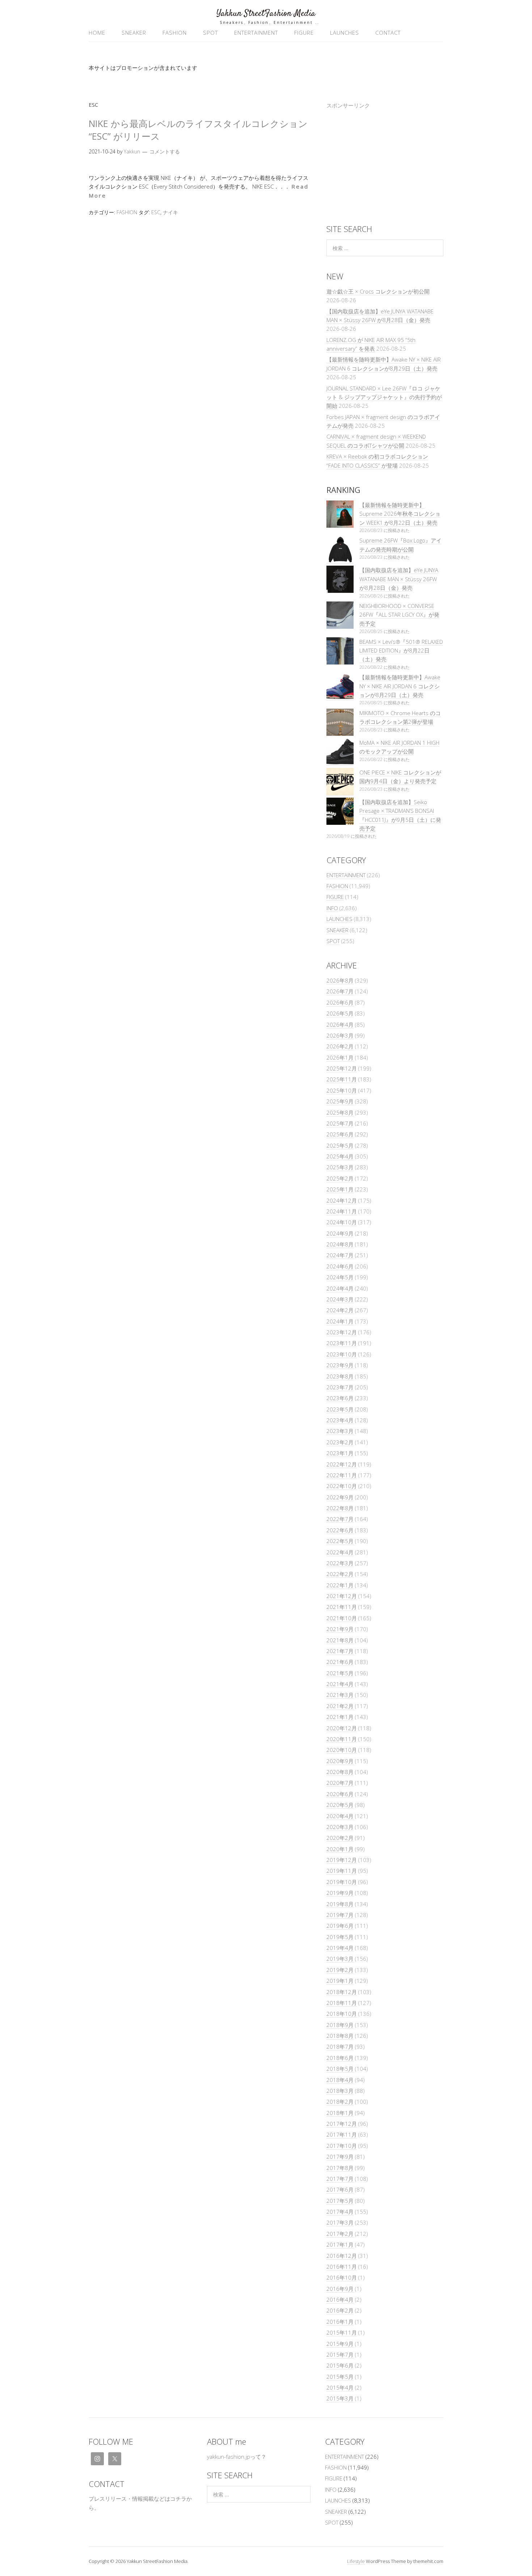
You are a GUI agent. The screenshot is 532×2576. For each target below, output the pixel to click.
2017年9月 (340, 2157)
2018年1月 (340, 2113)
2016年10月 (342, 2277)
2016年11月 (342, 2267)
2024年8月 (340, 1244)
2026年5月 (340, 1013)
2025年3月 (340, 1167)
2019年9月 (340, 1893)
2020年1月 (340, 1849)
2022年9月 (340, 1497)
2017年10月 (342, 2146)
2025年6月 (340, 1134)
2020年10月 (342, 1750)
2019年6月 (340, 1926)
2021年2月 (340, 1706)
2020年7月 (340, 1783)
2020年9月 (340, 1761)
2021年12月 (342, 1596)
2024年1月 (340, 1321)
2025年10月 (342, 1090)
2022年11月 (342, 1475)
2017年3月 (340, 2222)
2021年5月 (340, 1673)
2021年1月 (340, 1717)
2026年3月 (340, 1035)
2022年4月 (340, 1552)
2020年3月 (340, 1827)
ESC (156, 212)
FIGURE (304, 33)
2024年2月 (340, 1310)
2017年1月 (340, 2245)
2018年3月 (340, 2091)
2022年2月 (340, 1574)
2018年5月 (340, 2069)
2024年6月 (340, 1266)
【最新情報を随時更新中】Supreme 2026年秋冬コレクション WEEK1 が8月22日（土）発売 (400, 514)
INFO (332, 908)
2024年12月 (342, 1200)
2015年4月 (340, 2387)
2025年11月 (342, 1079)
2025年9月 (340, 1101)
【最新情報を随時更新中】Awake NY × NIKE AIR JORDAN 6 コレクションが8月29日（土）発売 (400, 686)
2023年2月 (340, 1442)
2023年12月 (342, 1332)
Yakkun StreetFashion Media (266, 14)
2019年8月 (340, 1904)
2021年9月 (340, 1629)
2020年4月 (340, 1816)
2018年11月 (342, 2003)
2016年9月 (340, 2289)
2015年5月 (340, 2377)
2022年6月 (340, 1530)
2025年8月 (340, 1112)
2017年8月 (340, 2168)
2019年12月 (342, 1860)
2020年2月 (340, 1838)
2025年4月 (340, 1156)
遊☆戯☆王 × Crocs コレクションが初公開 (378, 291)
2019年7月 (340, 1915)
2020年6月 (340, 1794)
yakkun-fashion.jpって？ (237, 2457)
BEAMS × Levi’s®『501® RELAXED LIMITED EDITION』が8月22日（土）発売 (401, 651)
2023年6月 (340, 1398)
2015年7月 (340, 2355)
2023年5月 (340, 1409)
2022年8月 (340, 1508)
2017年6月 (340, 2189)
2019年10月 (342, 1882)
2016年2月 (340, 2310)
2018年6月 (340, 2058)
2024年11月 (342, 1211)
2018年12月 (342, 1992)
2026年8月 (340, 980)
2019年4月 (340, 1948)
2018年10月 (342, 2014)
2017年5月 (340, 2201)
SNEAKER (134, 33)
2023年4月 (340, 1420)
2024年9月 (340, 1233)
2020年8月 (340, 1772)
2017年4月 (340, 2212)
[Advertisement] (385, 164)
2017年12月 (342, 2124)
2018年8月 (340, 2036)
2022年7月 (340, 1519)
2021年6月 (340, 1662)
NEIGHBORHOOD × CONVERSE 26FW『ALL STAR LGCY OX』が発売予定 (399, 615)
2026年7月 (340, 991)
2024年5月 (340, 1277)
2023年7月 (340, 1387)
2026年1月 (340, 1057)
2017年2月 (340, 2234)
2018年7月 (340, 2047)
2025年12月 (342, 1068)
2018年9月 (340, 2025)
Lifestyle (356, 2561)
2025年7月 (340, 1123)
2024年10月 (342, 1222)
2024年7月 (340, 1255)
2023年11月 (342, 1343)
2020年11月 (342, 1739)
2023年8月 (340, 1376)
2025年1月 (340, 1189)
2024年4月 (340, 1288)
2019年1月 (340, 1981)
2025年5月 (340, 1145)
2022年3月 (340, 1563)
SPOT (210, 33)
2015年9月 (340, 2344)
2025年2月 (340, 1178)
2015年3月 (340, 2398)
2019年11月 (342, 1871)
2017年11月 (342, 2134)
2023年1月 (340, 1453)
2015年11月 (342, 2332)
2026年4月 (340, 1025)
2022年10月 (342, 1486)
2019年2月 (340, 1970)
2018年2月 (340, 2102)
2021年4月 (340, 1684)
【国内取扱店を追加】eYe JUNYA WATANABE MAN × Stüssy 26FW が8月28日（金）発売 (399, 579)
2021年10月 (342, 1618)
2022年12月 (342, 1464)
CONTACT (388, 33)
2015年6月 (340, 2365)
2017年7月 (340, 2179)
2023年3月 (340, 1431)
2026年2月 (340, 1046)
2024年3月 (340, 1299)
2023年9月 (340, 1365)
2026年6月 (340, 1002)
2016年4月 (340, 2300)
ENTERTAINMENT (256, 33)
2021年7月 (340, 1651)
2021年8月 (340, 1640)
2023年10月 (342, 1354)
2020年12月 (342, 1728)
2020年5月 (340, 1805)
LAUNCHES (345, 33)
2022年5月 (340, 1541)
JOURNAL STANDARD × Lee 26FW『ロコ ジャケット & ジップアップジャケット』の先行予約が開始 (384, 397)
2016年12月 (342, 2256)
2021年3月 (340, 1695)
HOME (97, 33)
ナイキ (170, 212)
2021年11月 (342, 1607)
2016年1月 (340, 2322)
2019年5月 (340, 1937)
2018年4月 (340, 2080)
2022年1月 (340, 1585)
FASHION (175, 33)
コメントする (165, 151)
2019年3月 (340, 1959)
